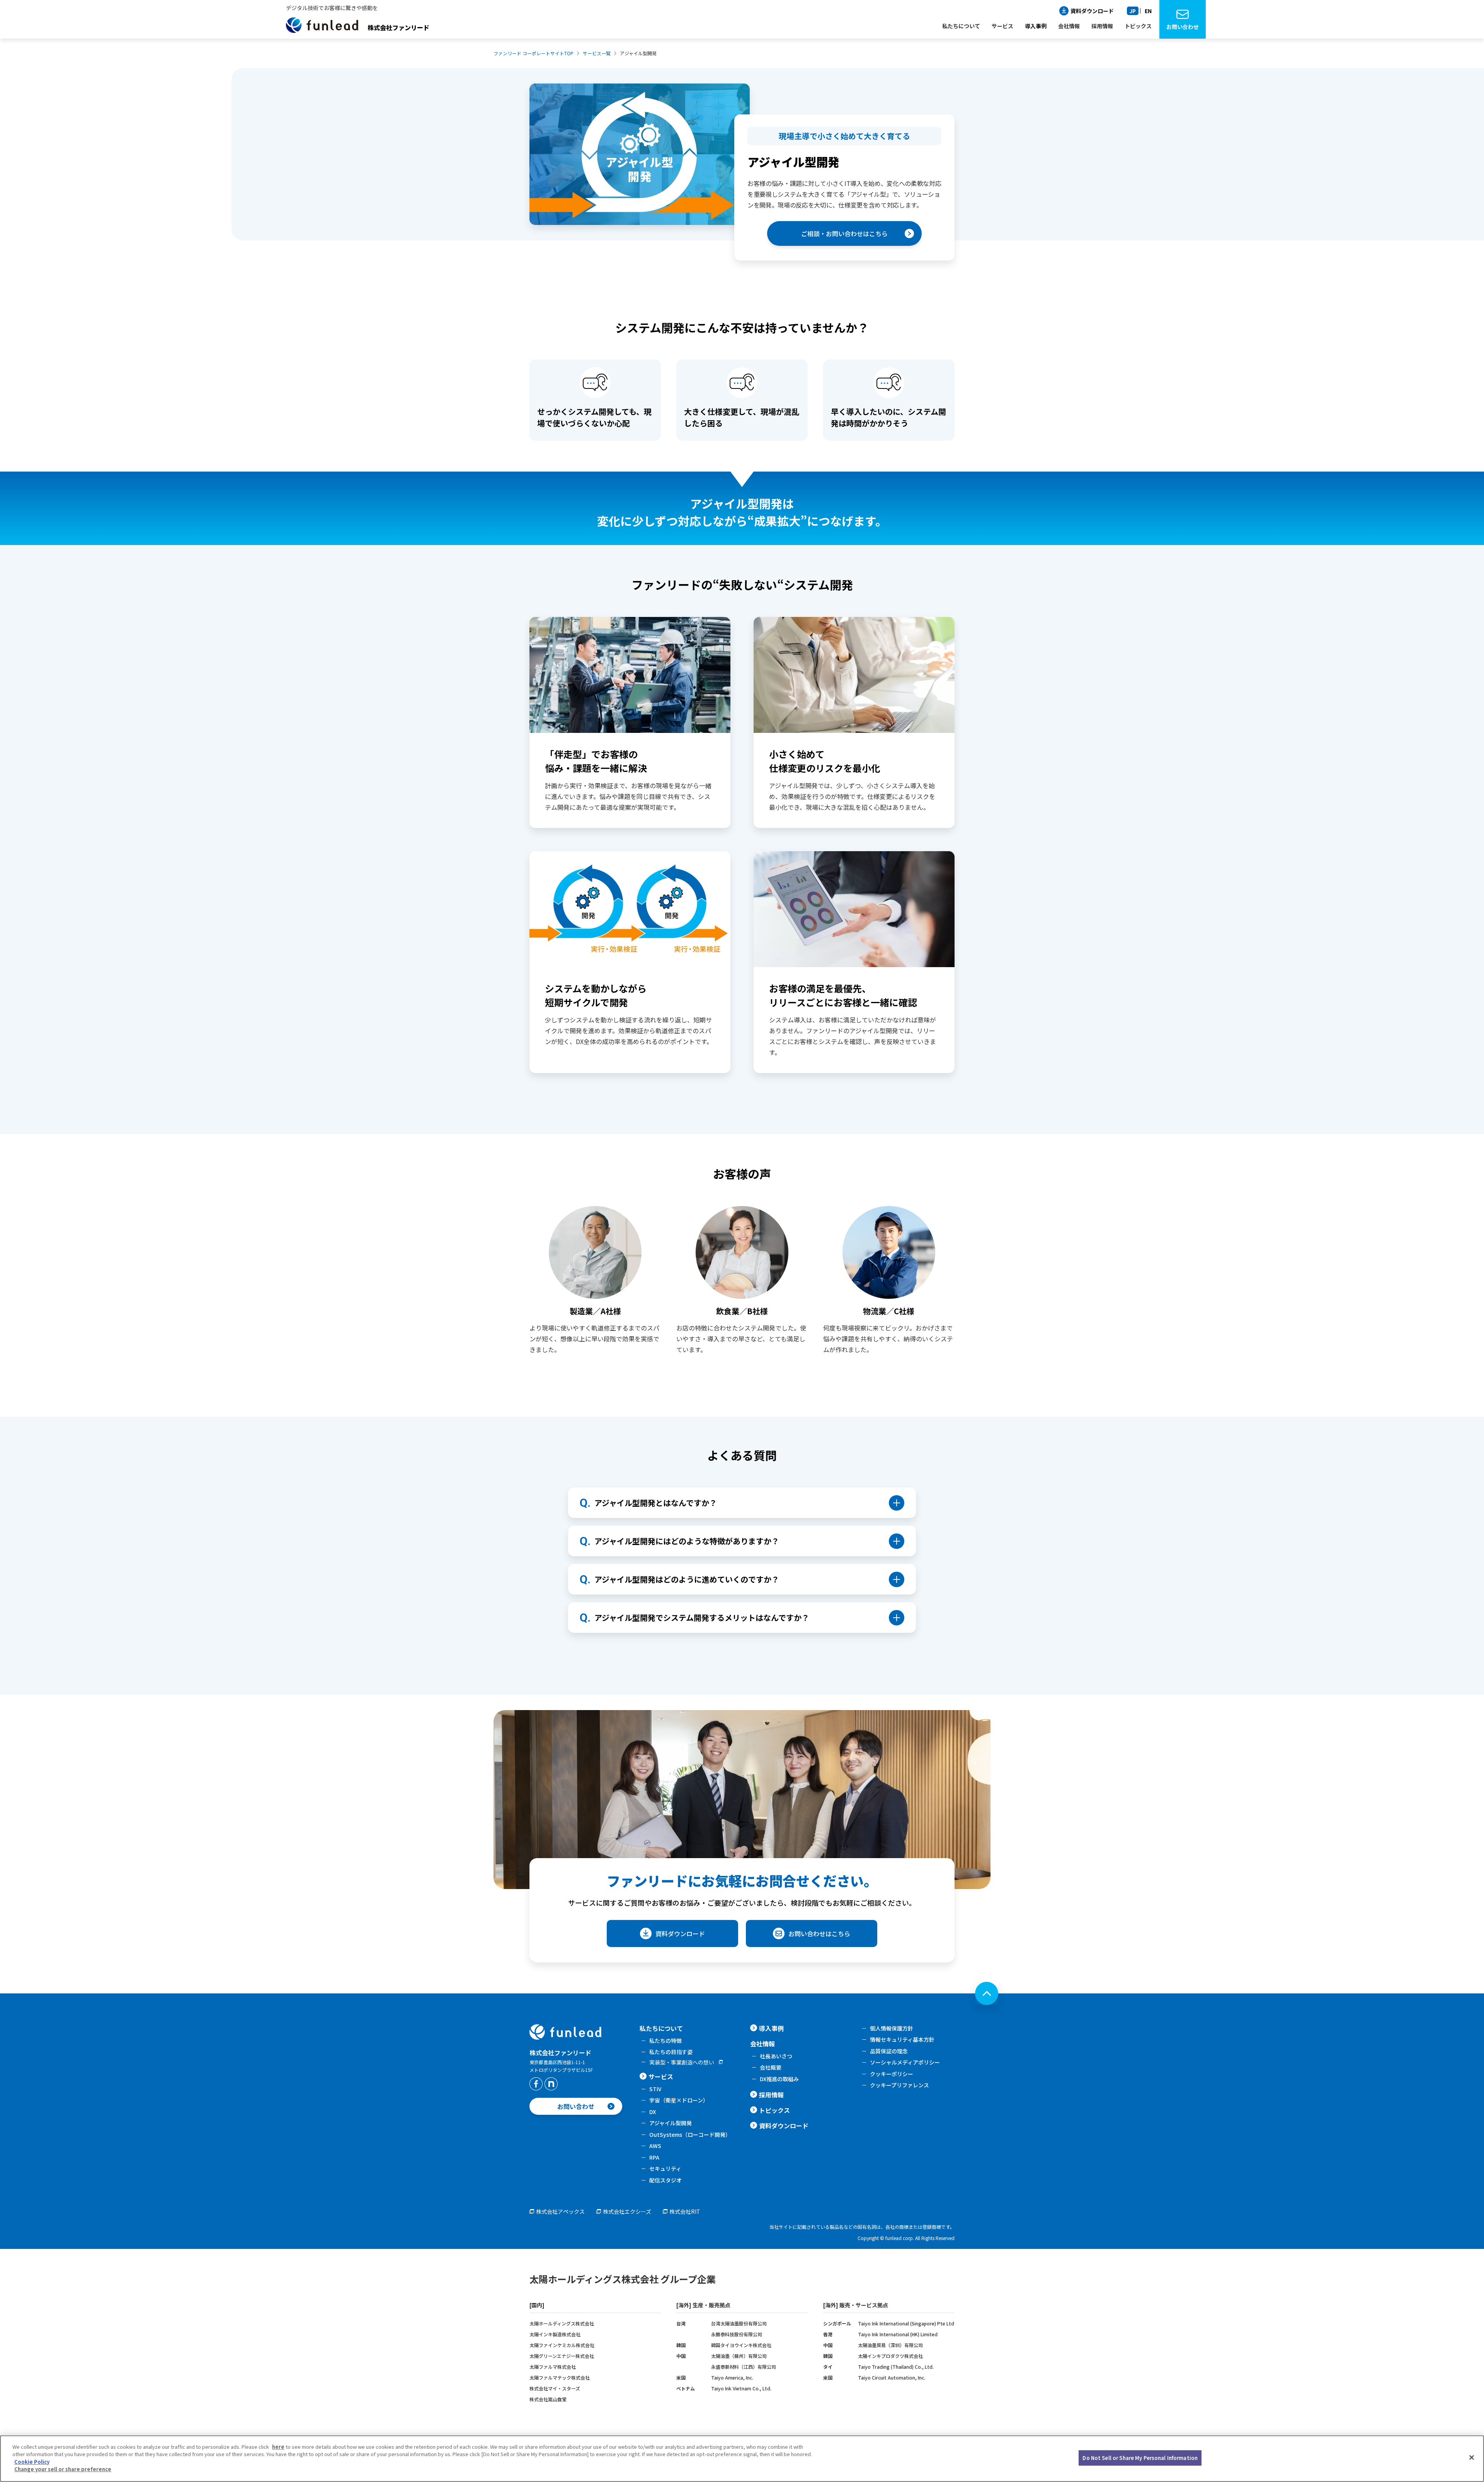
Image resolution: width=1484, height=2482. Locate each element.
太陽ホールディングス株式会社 (562, 2323)
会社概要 (771, 2067)
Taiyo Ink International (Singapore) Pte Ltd (906, 2323)
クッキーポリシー (892, 2074)
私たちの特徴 (665, 2041)
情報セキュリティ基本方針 (902, 2039)
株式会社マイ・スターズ (555, 2388)
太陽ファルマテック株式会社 (560, 2377)
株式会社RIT (685, 2211)
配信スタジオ (665, 2180)
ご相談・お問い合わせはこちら (844, 233)
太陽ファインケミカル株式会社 (562, 2345)
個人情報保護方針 (892, 2028)
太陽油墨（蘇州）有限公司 (739, 2356)
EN (1148, 11)
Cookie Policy (32, 2462)
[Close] (1472, 2458)
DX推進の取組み (779, 2079)
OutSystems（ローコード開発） (690, 2134)
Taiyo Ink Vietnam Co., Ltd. (741, 2388)
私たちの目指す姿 (671, 2052)
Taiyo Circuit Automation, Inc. (892, 2377)
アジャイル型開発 (671, 2123)
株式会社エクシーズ (627, 2211)
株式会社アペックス (560, 2211)
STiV (655, 2089)
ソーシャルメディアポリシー (905, 2062)
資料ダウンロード (1092, 11)
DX (653, 2112)
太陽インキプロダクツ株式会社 (890, 2356)
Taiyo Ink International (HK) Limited (898, 2334)
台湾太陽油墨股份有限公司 (739, 2323)
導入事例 (1036, 26)
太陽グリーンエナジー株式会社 (562, 2356)
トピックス (774, 2110)
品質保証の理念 (889, 2051)
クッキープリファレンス (899, 2085)
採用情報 (771, 2095)
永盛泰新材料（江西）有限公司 (744, 2367)
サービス (661, 2077)
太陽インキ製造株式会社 (555, 2334)
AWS (655, 2146)
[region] (742, 2459)
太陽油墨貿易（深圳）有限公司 (890, 2345)
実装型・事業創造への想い (682, 2062)
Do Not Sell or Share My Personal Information (1140, 2458)
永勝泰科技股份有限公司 (737, 2334)
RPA (654, 2157)
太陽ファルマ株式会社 (553, 2367)
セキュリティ (665, 2169)
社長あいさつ (776, 2056)
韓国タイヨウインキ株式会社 (741, 2345)
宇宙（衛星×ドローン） (679, 2100)
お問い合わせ (1183, 27)
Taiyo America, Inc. (732, 2377)
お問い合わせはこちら (819, 1933)
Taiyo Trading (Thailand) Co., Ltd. (896, 2367)
